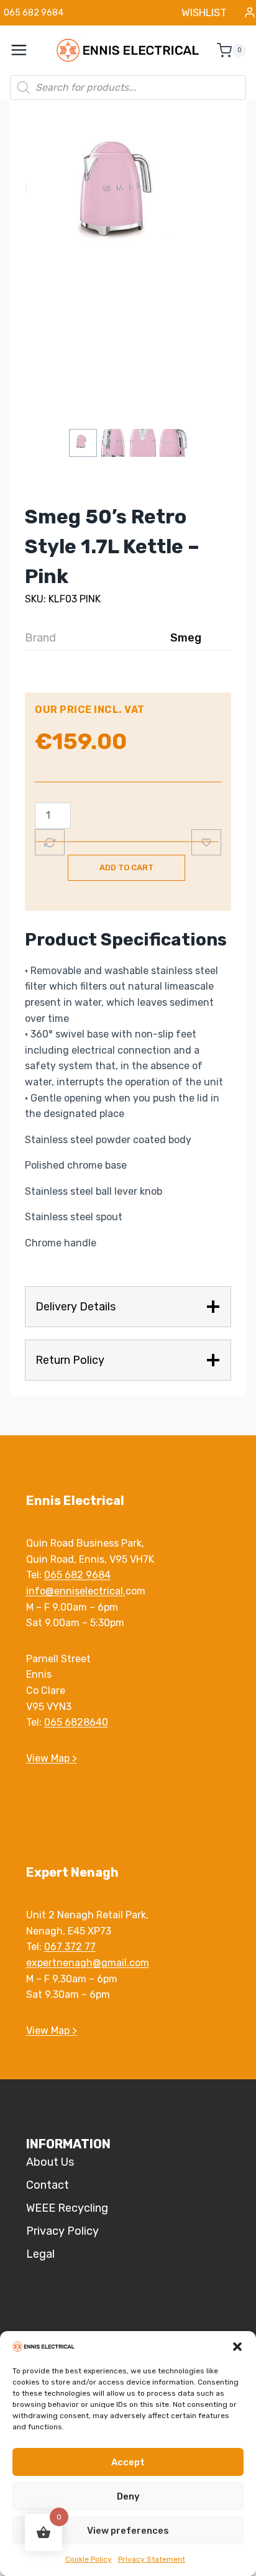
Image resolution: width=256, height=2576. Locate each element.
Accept (128, 2462)
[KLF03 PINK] (128, 201)
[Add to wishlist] (206, 842)
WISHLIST (204, 12)
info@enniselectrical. (76, 1591)
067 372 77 (70, 1947)
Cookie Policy (89, 2559)
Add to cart (126, 867)
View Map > (52, 1758)
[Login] (250, 13)
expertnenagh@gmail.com (88, 1963)
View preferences (128, 2531)
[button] (237, 2347)
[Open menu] (25, 50)
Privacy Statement (152, 2559)
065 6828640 (76, 1722)
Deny (128, 2496)
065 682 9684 (77, 1575)
